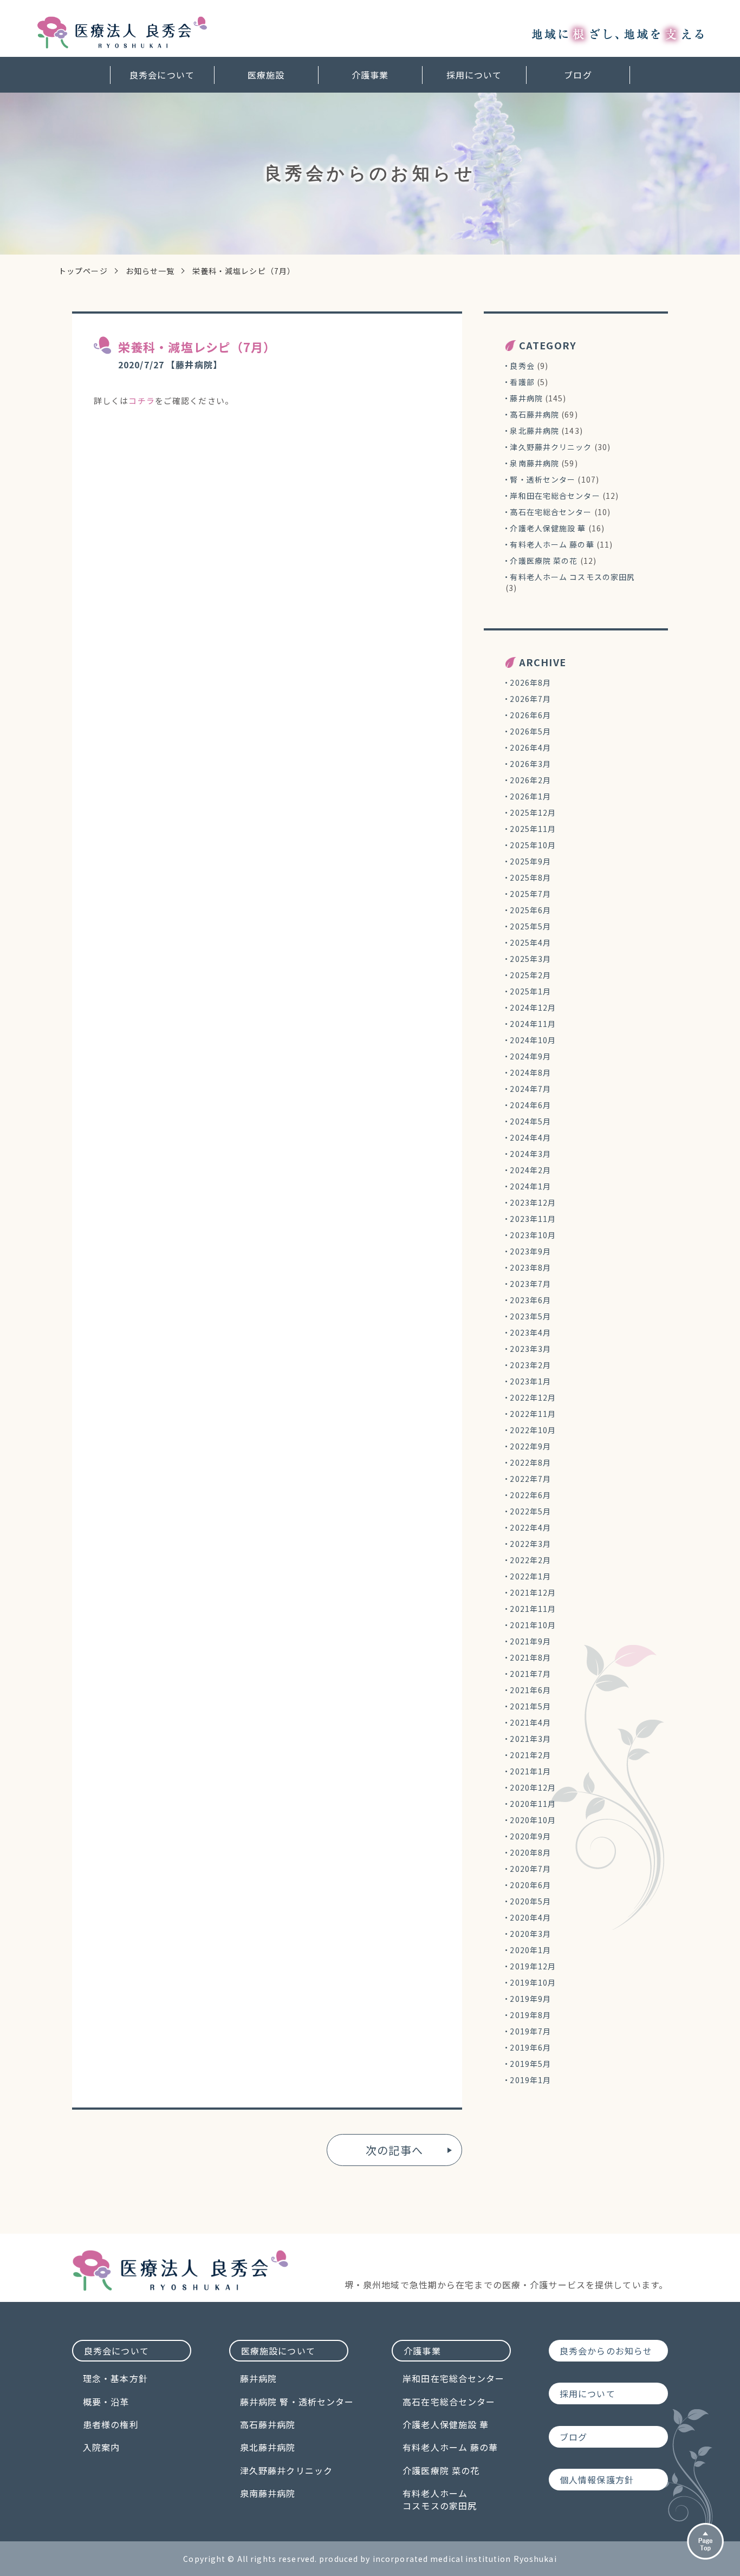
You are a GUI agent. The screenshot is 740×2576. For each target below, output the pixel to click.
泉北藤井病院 (534, 431)
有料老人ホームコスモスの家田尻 (440, 2499)
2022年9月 (530, 1446)
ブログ (578, 75)
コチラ (141, 401)
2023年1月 (530, 1381)
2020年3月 (530, 1934)
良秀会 (522, 366)
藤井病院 (526, 398)
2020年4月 (530, 1917)
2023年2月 (530, 1365)
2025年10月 (533, 845)
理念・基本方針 (115, 2378)
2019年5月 (530, 2064)
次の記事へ (394, 2150)
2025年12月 (533, 812)
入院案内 (101, 2447)
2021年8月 (530, 1657)
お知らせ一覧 (150, 271)
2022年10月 (533, 1430)
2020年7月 (530, 1869)
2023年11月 (533, 1219)
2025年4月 (530, 942)
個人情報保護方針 (597, 2480)
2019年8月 (530, 2015)
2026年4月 (530, 747)
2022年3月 (530, 1544)
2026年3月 (530, 764)
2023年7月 (530, 1284)
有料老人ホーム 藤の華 (552, 544)
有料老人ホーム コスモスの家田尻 (572, 577)
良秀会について (162, 75)
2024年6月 (530, 1105)
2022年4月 (530, 1527)
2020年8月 (530, 1852)
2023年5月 (530, 1316)
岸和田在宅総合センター (555, 496)
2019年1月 (530, 2080)
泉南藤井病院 (534, 463)
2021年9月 (530, 1641)
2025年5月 (530, 926)
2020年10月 (533, 1820)
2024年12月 (533, 1007)
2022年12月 (533, 1397)
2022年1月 (530, 1576)
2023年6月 (530, 1300)
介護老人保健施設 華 (548, 528)
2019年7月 (530, 2031)
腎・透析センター (543, 479)
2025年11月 (533, 829)
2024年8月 (530, 1072)
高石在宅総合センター (551, 512)
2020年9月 (530, 1836)
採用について (474, 75)
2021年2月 (530, 1755)
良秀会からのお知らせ (606, 2351)
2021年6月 (530, 1690)
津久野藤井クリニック (551, 447)
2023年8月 (530, 1267)
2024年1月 (530, 1186)
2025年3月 (530, 959)
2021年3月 (530, 1739)
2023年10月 (533, 1235)
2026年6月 (530, 715)
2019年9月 (530, 1999)
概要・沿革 (106, 2402)
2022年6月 (530, 1495)
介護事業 (370, 75)
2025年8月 (530, 877)
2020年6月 (530, 1885)
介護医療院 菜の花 (544, 561)
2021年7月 (530, 1674)
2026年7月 (530, 699)
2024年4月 (530, 1137)
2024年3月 (530, 1154)
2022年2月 (530, 1560)
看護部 (522, 382)
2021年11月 (533, 1609)
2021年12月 (533, 1592)
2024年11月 (533, 1024)
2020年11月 (533, 1804)
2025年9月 (530, 861)
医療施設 (266, 75)
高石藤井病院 (534, 414)
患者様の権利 (111, 2424)
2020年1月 (530, 1950)
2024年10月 (533, 1040)
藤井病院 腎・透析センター (297, 2402)
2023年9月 (530, 1251)
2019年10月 (533, 1982)
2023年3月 (530, 1349)
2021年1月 (530, 1771)
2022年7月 (530, 1479)
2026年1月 (530, 796)
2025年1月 (530, 991)
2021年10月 (533, 1625)
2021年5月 (530, 1706)
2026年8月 (530, 682)
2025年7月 (530, 894)
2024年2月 (530, 1170)
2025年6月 (530, 910)
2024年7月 (530, 1089)
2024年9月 (530, 1056)
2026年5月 (530, 731)
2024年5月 (530, 1121)
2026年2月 (530, 780)
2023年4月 (530, 1332)
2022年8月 (530, 1462)
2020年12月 (533, 1787)
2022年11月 (533, 1414)
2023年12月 (533, 1202)
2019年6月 (530, 2047)
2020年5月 (530, 1901)
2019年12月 (533, 1966)
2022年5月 (530, 1511)
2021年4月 (530, 1722)
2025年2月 (530, 975)
